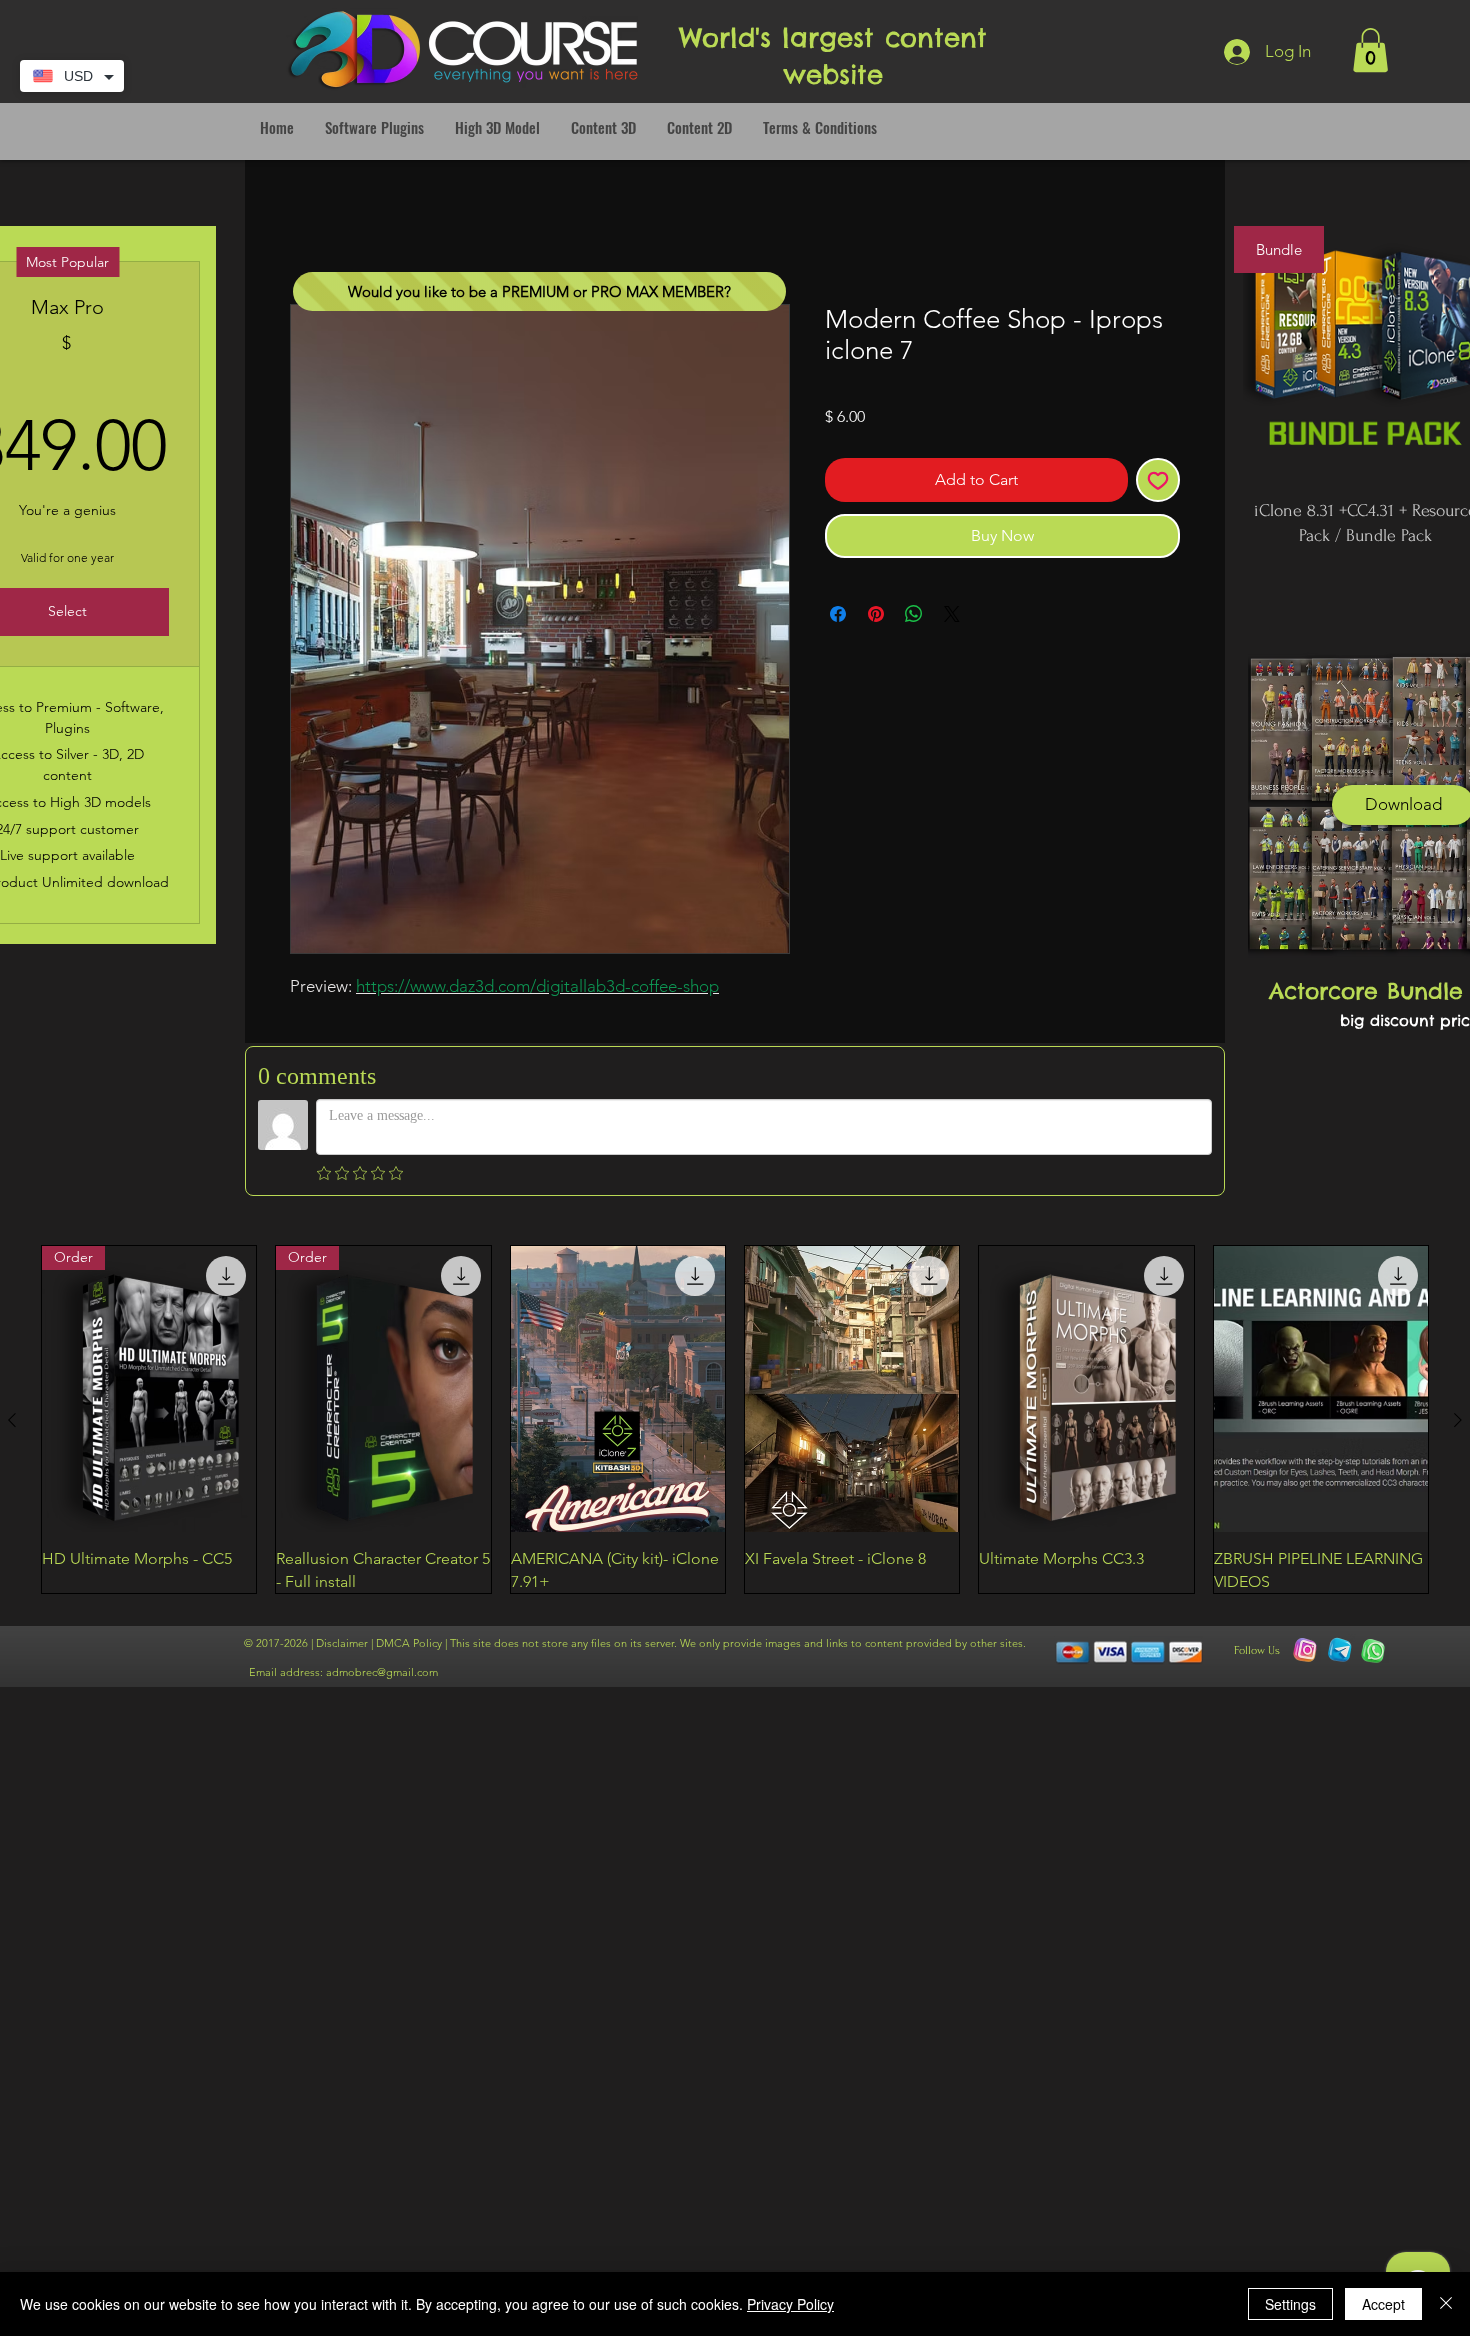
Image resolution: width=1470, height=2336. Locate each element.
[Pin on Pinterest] (876, 614)
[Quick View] (618, 1389)
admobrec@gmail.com (382, 1672)
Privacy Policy (790, 2304)
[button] (1370, 50)
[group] (735, 1419)
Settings (1290, 2304)
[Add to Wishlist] (1158, 480)
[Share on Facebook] (838, 614)
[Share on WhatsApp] (914, 614)
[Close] (1446, 2304)
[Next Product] (1458, 1420)
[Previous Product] (12, 1420)
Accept (1383, 2304)
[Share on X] (952, 614)
